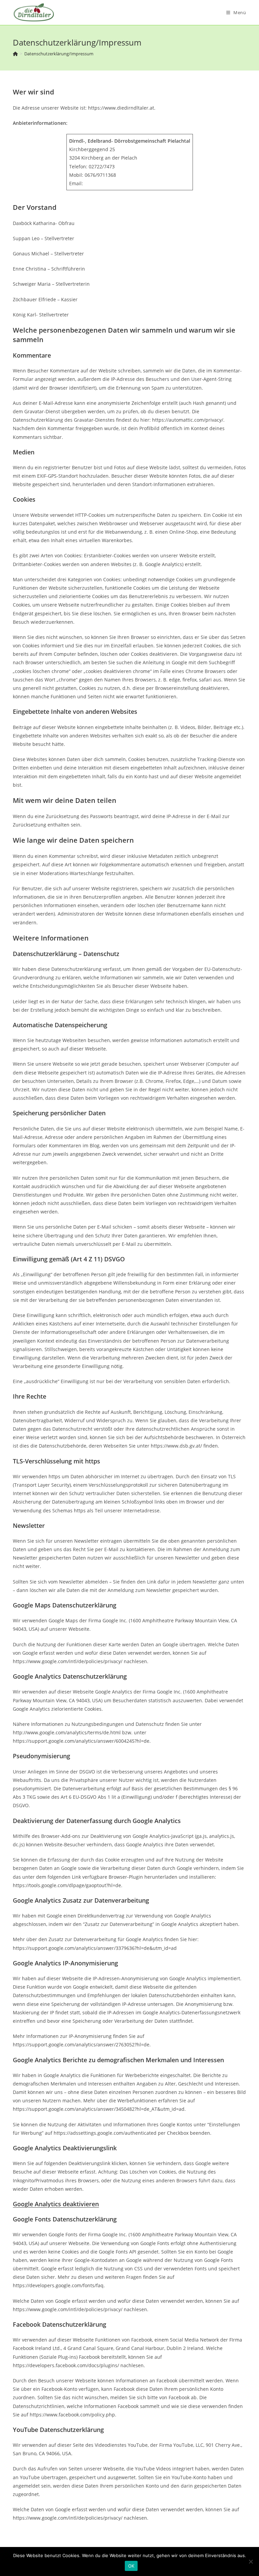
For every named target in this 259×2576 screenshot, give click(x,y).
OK (131, 2566)
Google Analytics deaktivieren (56, 2204)
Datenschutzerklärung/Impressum (59, 54)
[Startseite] (15, 54)
